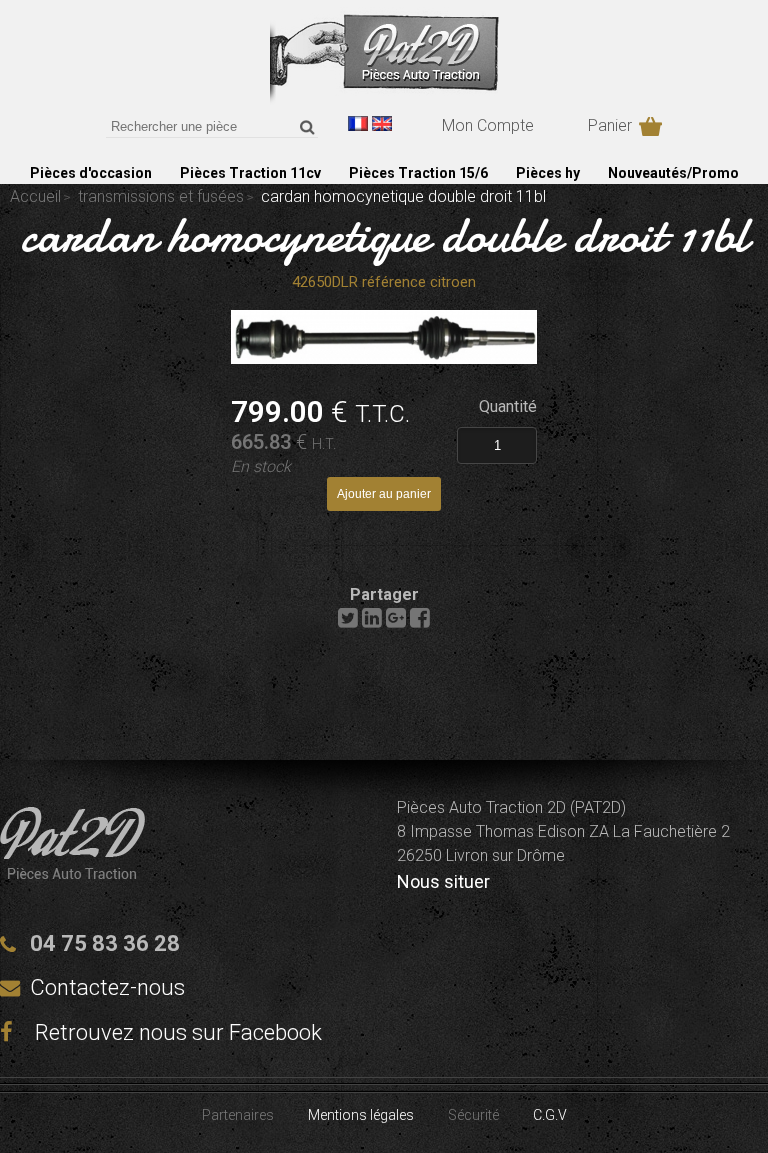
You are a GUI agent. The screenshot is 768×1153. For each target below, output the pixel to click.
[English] (382, 123)
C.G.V (550, 1115)
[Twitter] (348, 622)
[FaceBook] (420, 622)
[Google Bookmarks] (396, 622)
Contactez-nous (107, 987)
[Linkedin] (372, 622)
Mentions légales (361, 1115)
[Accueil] (384, 99)
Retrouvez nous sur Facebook (176, 1032)
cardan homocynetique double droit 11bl (384, 235)
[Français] (358, 123)
